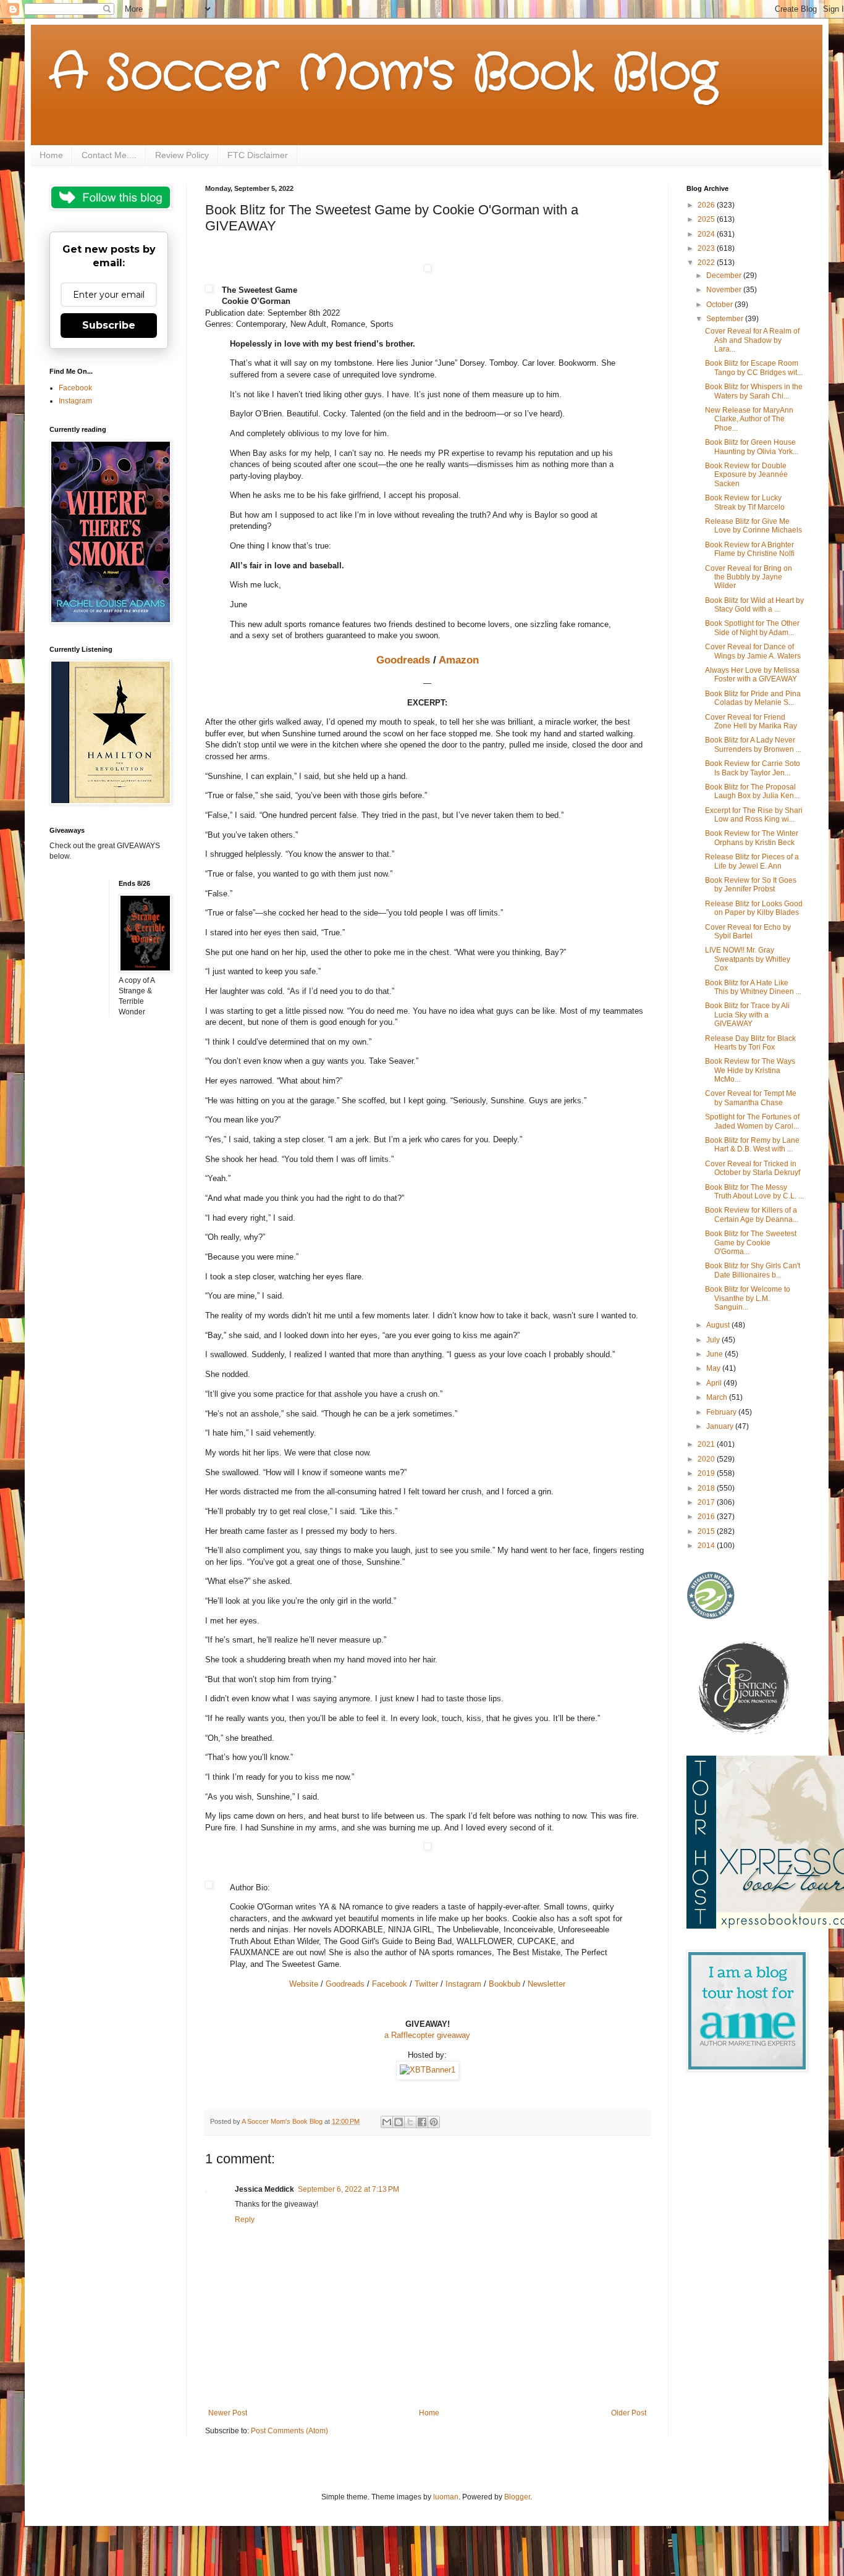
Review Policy (182, 155)
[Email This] (387, 2122)
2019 (707, 1473)
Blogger (517, 2497)
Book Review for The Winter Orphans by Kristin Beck (752, 838)
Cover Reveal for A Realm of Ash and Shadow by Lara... (752, 340)
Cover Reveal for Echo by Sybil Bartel (748, 932)
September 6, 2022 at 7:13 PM (348, 2189)
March (718, 1397)
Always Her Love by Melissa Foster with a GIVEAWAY (752, 675)
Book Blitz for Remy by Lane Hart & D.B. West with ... (752, 1145)
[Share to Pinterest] (434, 2122)
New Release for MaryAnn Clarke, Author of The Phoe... (749, 419)
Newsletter (546, 1984)
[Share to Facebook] (422, 2122)
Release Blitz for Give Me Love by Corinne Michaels (753, 526)
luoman (446, 2497)
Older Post (629, 2413)
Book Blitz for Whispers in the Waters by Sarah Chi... (754, 391)
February (722, 1412)
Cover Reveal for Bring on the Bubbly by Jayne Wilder (749, 577)
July (714, 1340)
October (720, 305)
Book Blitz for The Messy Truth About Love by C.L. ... (754, 1192)
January (721, 1426)
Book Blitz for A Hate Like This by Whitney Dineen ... (753, 987)
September (726, 319)
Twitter (426, 1984)
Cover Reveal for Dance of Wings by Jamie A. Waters (753, 651)
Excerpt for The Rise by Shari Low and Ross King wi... (754, 815)
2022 (707, 263)
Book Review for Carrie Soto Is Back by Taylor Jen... (753, 768)
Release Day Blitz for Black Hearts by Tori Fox (750, 1043)
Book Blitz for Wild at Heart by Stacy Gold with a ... (754, 605)
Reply (245, 2220)
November (725, 290)
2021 (707, 1444)
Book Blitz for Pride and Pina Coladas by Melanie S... (753, 698)
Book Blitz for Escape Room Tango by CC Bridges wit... (754, 368)
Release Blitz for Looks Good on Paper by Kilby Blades (754, 908)
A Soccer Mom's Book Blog (383, 74)
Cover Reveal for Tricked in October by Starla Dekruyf (753, 1168)
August (719, 1325)
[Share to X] (410, 2122)
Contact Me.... (109, 155)
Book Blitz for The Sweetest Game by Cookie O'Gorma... (751, 1243)
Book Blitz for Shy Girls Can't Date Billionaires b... (753, 1270)
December (725, 276)
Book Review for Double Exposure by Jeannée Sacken (746, 475)
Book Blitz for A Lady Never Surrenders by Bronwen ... (753, 744)
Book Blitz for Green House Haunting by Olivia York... (752, 447)
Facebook (390, 1984)
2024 (707, 234)
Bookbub (504, 1984)
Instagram (463, 1984)
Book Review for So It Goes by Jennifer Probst (751, 885)
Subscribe (109, 325)
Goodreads (403, 660)
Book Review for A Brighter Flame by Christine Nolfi (750, 549)
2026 (707, 205)
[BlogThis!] (399, 2122)
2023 (707, 248)
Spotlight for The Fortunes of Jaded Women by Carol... (752, 1121)
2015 (707, 1531)
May (714, 1368)
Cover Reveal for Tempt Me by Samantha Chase (751, 1098)
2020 (707, 1459)
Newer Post (228, 2413)
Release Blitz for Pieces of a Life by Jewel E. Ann (752, 861)
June (715, 1354)
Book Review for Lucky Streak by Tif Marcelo (745, 502)
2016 (707, 1517)
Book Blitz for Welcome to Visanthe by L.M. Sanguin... (748, 1298)
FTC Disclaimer (258, 155)
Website (304, 1984)
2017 (707, 1502)
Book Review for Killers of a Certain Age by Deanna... (752, 1214)
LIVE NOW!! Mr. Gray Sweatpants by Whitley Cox (748, 959)
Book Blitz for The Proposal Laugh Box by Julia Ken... (752, 791)
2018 (707, 1488)
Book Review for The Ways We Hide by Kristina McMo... (750, 1070)
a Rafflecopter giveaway (427, 2035)
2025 (707, 219)
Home (51, 155)
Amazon (459, 660)
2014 (707, 1546)
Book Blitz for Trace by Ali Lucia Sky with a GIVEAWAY (747, 1015)
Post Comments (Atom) (289, 2431)
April (715, 1383)
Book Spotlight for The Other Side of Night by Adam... (752, 628)
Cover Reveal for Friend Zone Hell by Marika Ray (751, 722)
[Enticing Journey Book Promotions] (745, 1732)
